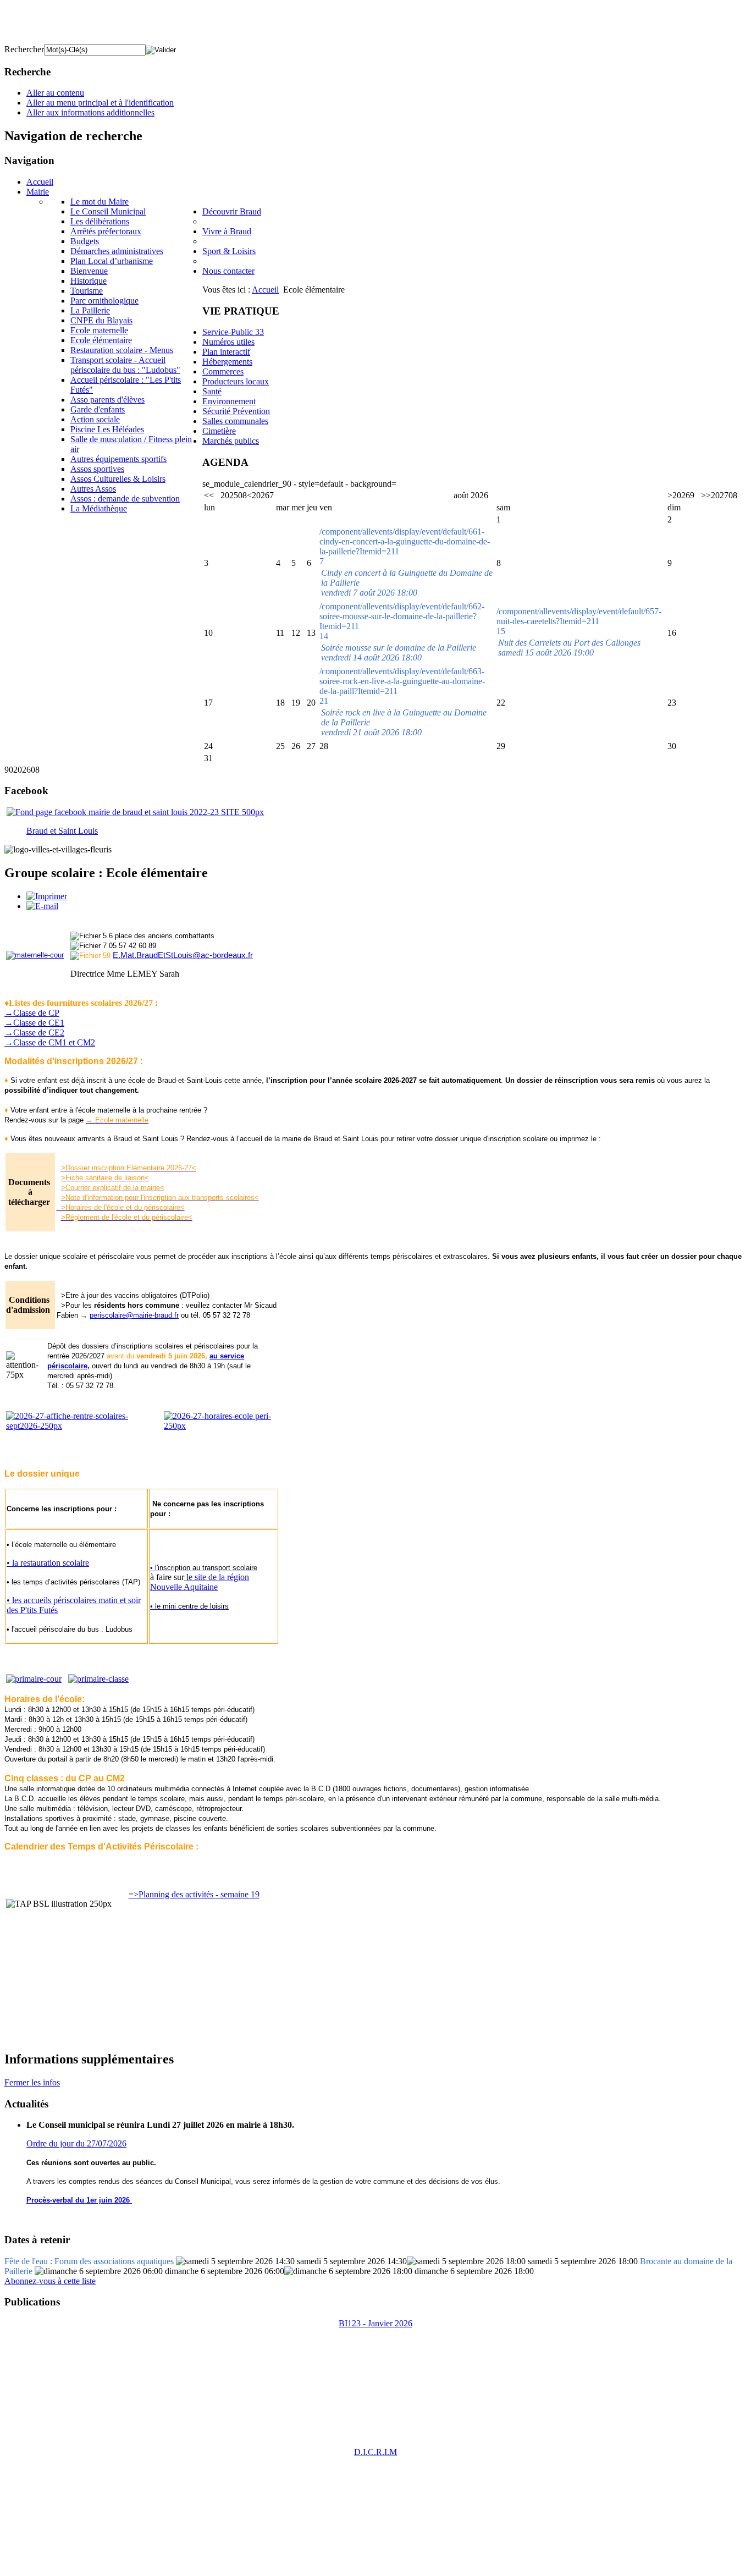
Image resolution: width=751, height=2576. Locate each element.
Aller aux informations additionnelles (90, 112)
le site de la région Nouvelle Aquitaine (200, 1582)
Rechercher (24, 49)
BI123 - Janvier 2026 (375, 2323)
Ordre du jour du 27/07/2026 (76, 2143)
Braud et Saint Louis (62, 831)
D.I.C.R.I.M (375, 2452)
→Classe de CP (32, 1013)
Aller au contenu (55, 93)
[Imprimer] (47, 896)
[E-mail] (42, 906)
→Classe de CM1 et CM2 (50, 1042)
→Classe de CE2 (34, 1033)
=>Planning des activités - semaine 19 (194, 1894)
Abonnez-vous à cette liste (50, 2281)
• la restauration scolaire (48, 1563)
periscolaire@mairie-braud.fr (134, 1315)
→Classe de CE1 (34, 1023)
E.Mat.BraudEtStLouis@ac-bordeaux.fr (183, 955)
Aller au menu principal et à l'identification (100, 103)
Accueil (265, 290)
